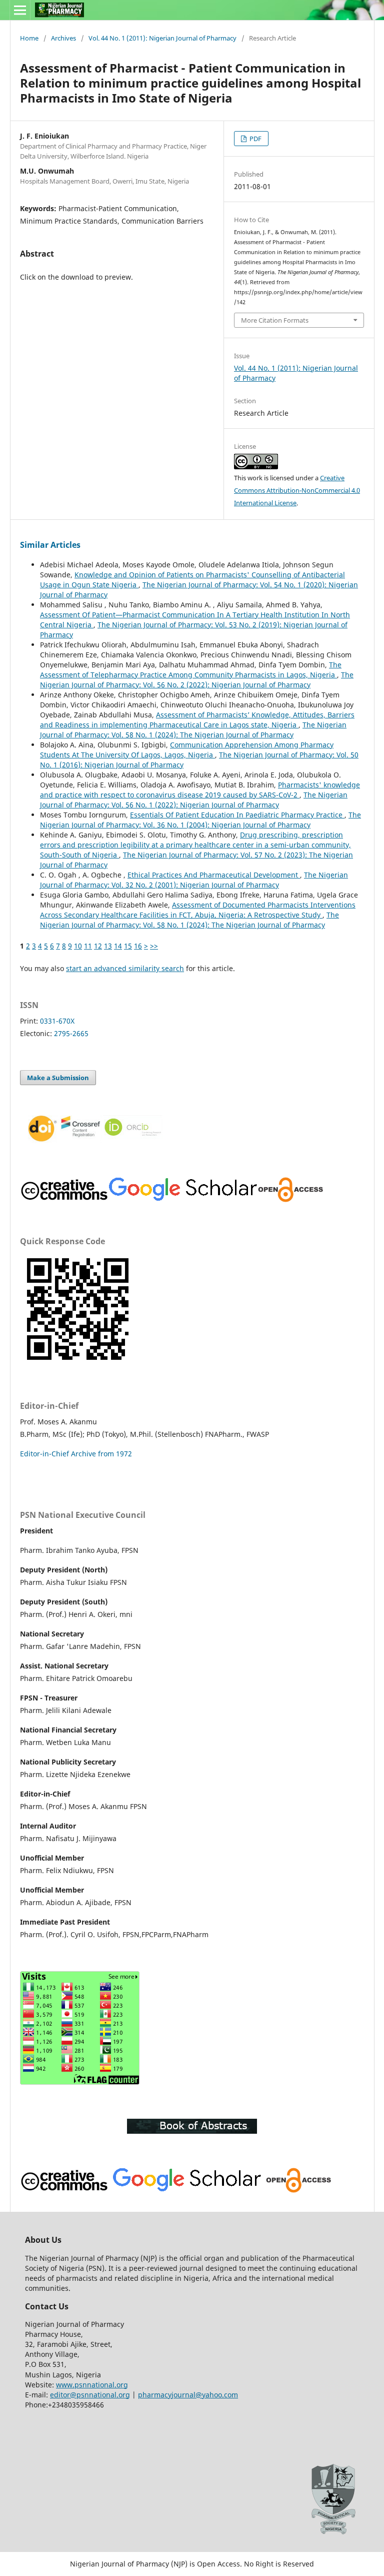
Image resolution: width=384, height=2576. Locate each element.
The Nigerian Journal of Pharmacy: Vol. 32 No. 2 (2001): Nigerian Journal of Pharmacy (194, 880)
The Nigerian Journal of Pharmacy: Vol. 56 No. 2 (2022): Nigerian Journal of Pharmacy (197, 680)
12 (98, 946)
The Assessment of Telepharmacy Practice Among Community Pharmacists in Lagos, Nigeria (191, 670)
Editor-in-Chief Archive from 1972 (76, 1454)
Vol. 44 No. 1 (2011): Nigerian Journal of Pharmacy (162, 38)
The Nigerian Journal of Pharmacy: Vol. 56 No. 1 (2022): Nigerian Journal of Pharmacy (194, 800)
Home (29, 38)
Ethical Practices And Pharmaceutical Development (214, 875)
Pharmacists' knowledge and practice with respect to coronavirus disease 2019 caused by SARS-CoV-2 (200, 790)
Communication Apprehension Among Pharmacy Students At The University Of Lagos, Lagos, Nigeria (187, 750)
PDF (255, 139)
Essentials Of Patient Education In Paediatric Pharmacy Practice (237, 815)
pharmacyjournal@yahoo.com (188, 2395)
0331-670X (57, 1021)
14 (118, 946)
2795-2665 (71, 1033)
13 (108, 946)
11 (88, 946)
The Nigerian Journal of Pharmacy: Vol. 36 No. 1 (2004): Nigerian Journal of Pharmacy (200, 820)
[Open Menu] (20, 10)
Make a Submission (58, 1078)
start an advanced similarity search (125, 968)
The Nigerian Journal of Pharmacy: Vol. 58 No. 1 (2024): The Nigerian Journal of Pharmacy (193, 730)
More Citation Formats (275, 320)
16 (138, 946)
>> (154, 946)
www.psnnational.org (92, 2385)
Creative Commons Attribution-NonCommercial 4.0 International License (297, 490)
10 (78, 946)
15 (128, 946)
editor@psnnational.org (90, 2395)
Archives (63, 38)
